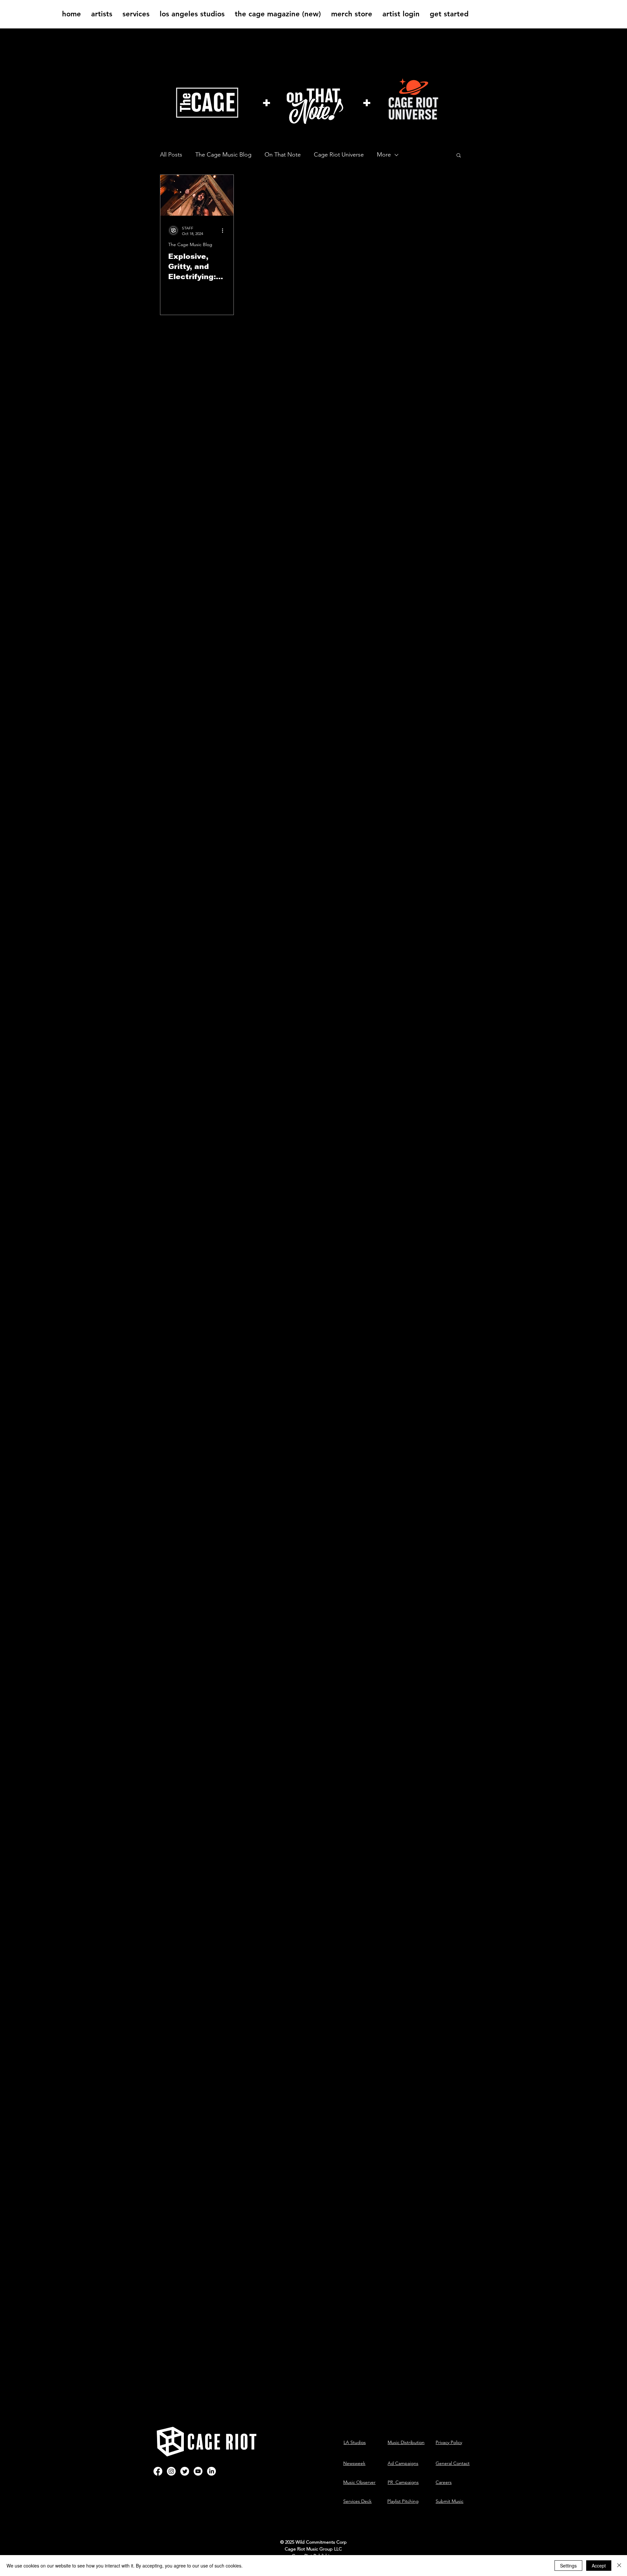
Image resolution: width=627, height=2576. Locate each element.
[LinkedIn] (211, 2471)
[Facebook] (158, 2471)
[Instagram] (171, 2471)
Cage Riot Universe (339, 155)
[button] (102, 14)
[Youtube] (198, 2471)
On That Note (283, 155)
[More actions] (225, 230)
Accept (599, 2566)
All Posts (171, 155)
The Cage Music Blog (223, 155)
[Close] (619, 2566)
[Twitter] (185, 2471)
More (384, 155)
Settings (568, 2566)
